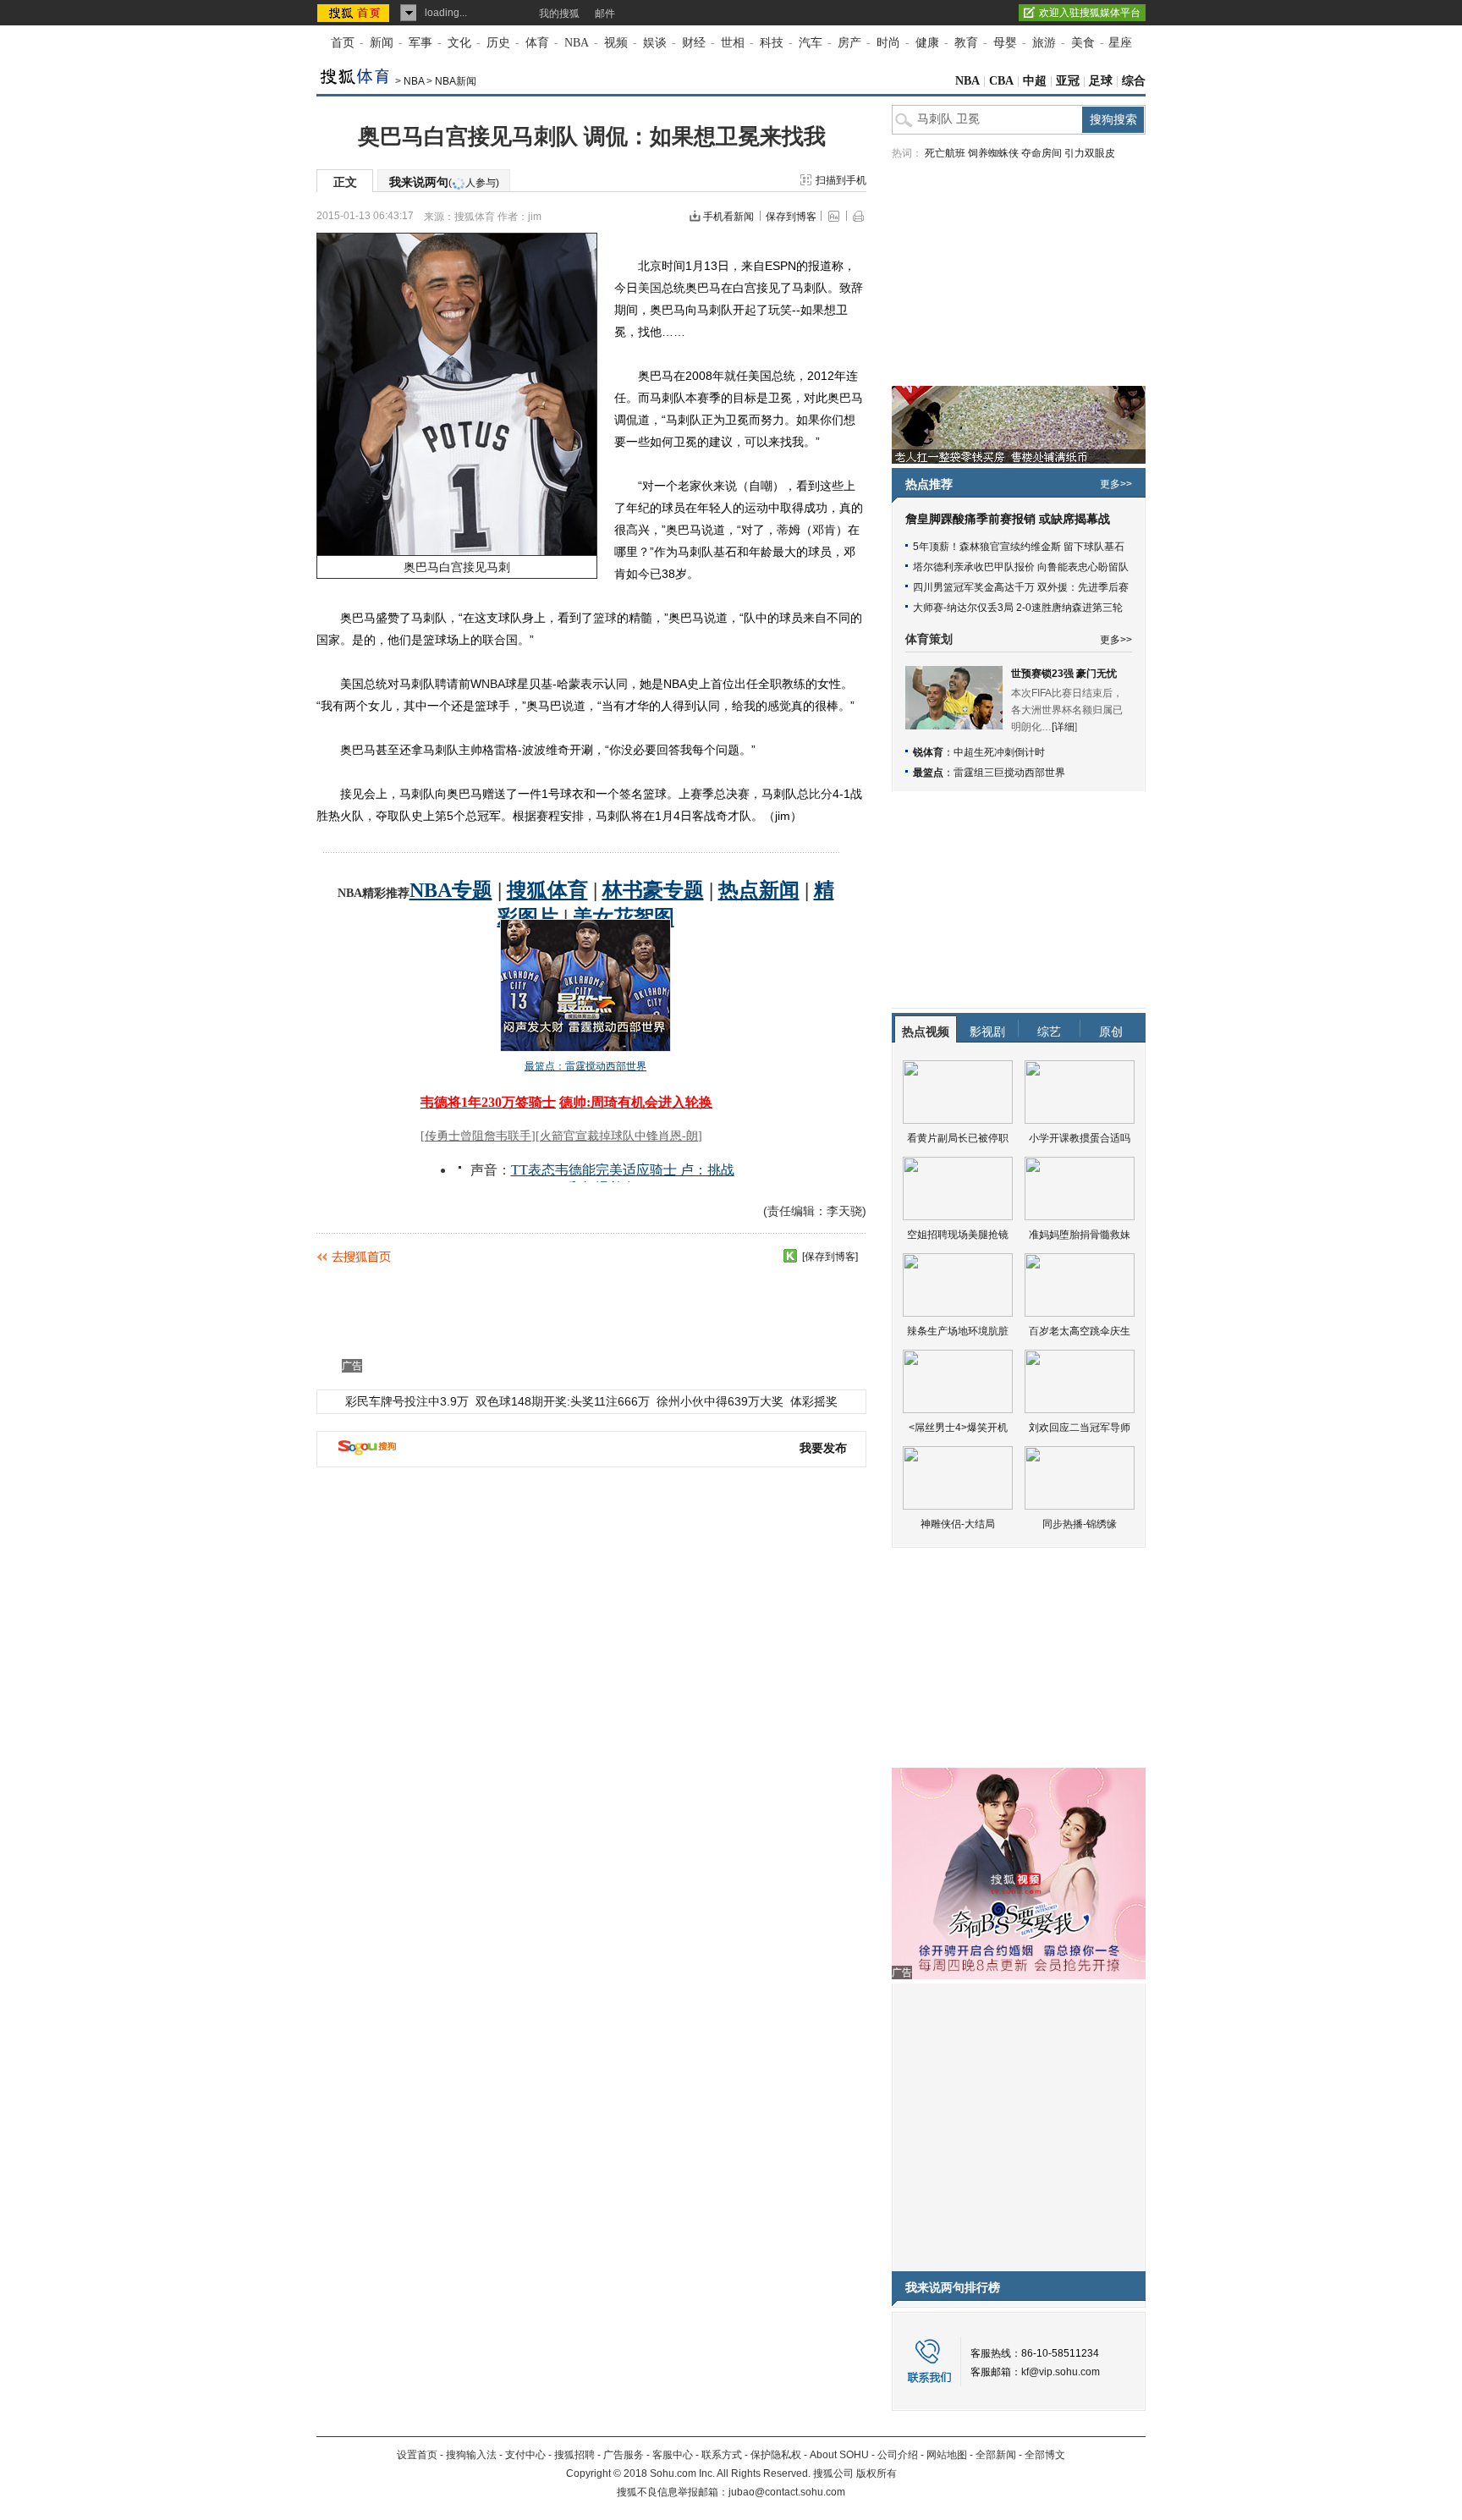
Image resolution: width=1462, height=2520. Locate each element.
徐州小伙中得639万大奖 (720, 1401)
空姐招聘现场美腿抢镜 (958, 1235)
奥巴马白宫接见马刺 (457, 567)
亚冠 (1068, 81)
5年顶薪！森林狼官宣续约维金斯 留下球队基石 (1019, 547)
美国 (650, 288)
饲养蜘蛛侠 (993, 153)
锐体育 (928, 752)
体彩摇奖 (814, 1401)
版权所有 (877, 2473)
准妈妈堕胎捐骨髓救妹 (1080, 1235)
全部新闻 (996, 2455)
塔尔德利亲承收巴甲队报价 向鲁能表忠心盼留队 (1021, 567)
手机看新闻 (728, 217)
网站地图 (947, 2455)
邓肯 (824, 530)
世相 (733, 43)
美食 (1083, 43)
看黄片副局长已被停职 (958, 1138)
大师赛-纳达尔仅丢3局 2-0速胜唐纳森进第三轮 (1018, 608)
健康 (927, 43)
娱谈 (655, 43)
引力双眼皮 (1090, 153)
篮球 (605, 618)
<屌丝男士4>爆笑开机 (958, 1428)
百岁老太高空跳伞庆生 (1080, 1331)
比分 (821, 794)
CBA (1001, 81)
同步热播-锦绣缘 (1080, 1524)
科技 (772, 43)
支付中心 (525, 2455)
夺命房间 (1042, 153)
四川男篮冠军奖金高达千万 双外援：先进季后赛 (1021, 587)
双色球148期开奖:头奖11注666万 (563, 1401)
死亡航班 (945, 153)
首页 (343, 43)
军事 (420, 43)
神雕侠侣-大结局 (958, 1524)
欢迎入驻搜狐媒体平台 (1090, 13)
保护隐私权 (776, 2455)
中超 (1035, 81)
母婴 (1005, 43)
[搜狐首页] (355, 13)
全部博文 (1045, 2455)
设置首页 (417, 2455)
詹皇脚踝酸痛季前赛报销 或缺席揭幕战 (1008, 519)
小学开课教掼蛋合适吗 (1080, 1138)
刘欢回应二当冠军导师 (1080, 1428)
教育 (966, 43)
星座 (1120, 43)
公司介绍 (898, 2455)
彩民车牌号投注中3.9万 (407, 1401)
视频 (616, 43)
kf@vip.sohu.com (1061, 2372)
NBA (577, 43)
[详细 (1063, 727)
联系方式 (722, 2455)
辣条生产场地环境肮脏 (958, 1331)
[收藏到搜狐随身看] (790, 1256)
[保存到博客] (830, 1257)
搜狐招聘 (574, 2455)
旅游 (1044, 43)
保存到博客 (791, 217)
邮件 (605, 14)
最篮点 (928, 773)
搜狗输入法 (471, 2455)
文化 (459, 43)
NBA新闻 (456, 81)
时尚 (888, 43)
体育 (537, 43)
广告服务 (624, 2455)
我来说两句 (444, 182)
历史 (498, 43)
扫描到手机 (841, 180)
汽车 (811, 43)
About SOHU (839, 2455)
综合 (1134, 81)
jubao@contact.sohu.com (787, 2492)
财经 (694, 43)
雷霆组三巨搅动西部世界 (1009, 773)
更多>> (1116, 484)
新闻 (382, 43)
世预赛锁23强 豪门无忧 (1064, 674)
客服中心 (673, 2455)
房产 (849, 43)
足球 (1101, 81)
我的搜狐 (559, 14)
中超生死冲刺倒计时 (999, 752)
